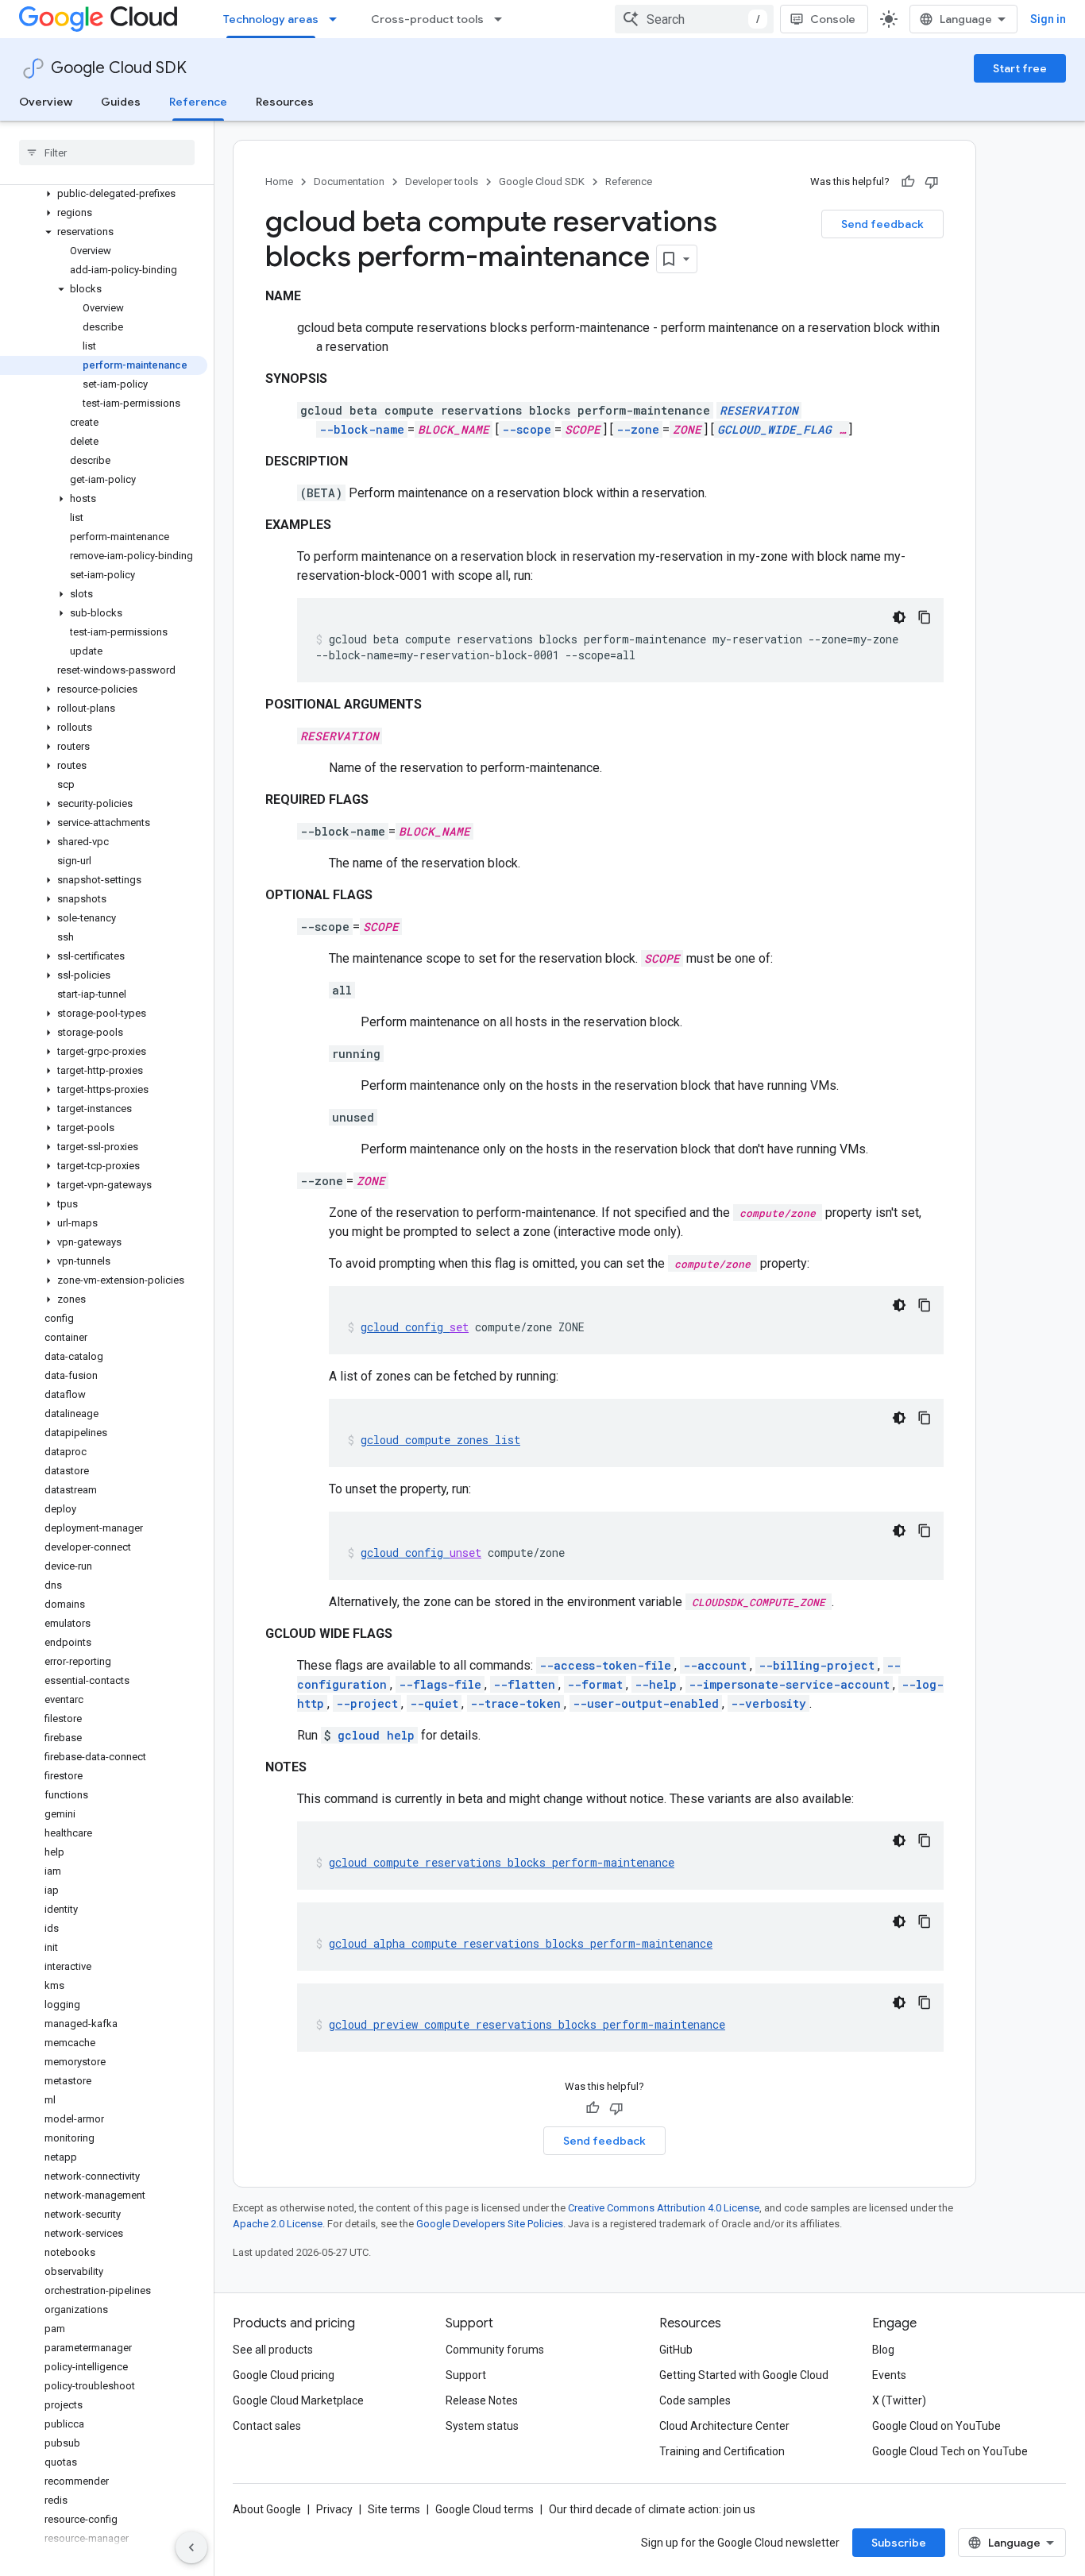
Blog (883, 2350)
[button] (104, 194)
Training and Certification (722, 2451)
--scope (527, 429)
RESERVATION (759, 410)
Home (279, 182)
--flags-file (440, 1684)
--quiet (434, 1703)
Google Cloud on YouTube (936, 2426)
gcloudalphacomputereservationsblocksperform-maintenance (521, 1943)
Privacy (334, 2509)
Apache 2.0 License (278, 2224)
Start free (1020, 68)
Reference (198, 102)
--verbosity (768, 1703)
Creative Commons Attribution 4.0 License (664, 2208)
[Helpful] (908, 182)
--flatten (524, 1684)
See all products (273, 2350)
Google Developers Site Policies (490, 2224)
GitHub (676, 2350)
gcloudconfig (415, 1327)
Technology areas (271, 19)
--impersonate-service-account (789, 1684)
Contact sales (267, 2426)
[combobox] (694, 19)
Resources (285, 102)
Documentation (349, 182)
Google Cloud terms (485, 2509)
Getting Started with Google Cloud (744, 2375)
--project (367, 1703)
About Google (267, 2509)
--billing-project (817, 1665)
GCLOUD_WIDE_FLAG (774, 429)
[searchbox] (107, 153)
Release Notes (482, 2400)
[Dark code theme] (899, 617)
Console (833, 19)
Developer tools (442, 182)
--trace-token (515, 1703)
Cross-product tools (427, 19)
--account (715, 1665)
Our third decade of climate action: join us (652, 2509)
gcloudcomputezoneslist (440, 1440)
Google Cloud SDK (119, 68)
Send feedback (882, 224)
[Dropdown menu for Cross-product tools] (503, 19)
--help (656, 1684)
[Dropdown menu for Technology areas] (338, 19)
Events (889, 2375)
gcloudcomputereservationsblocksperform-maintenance (502, 1862)
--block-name (362, 429)
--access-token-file (605, 1665)
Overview (46, 102)
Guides (121, 102)
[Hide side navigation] (191, 2547)
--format (595, 1684)
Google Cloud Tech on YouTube (950, 2451)
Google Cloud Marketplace (298, 2400)
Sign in (1048, 19)
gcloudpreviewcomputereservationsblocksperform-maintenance (527, 2024)
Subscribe (899, 2543)
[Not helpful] (932, 182)
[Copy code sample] (925, 617)
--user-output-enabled (646, 1703)
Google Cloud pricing (284, 2375)
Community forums (495, 2350)
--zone (638, 429)
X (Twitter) (899, 2400)
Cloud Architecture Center (724, 2426)
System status (482, 2426)
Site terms (394, 2509)
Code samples (695, 2400)
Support (466, 2375)
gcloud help (376, 1735)
